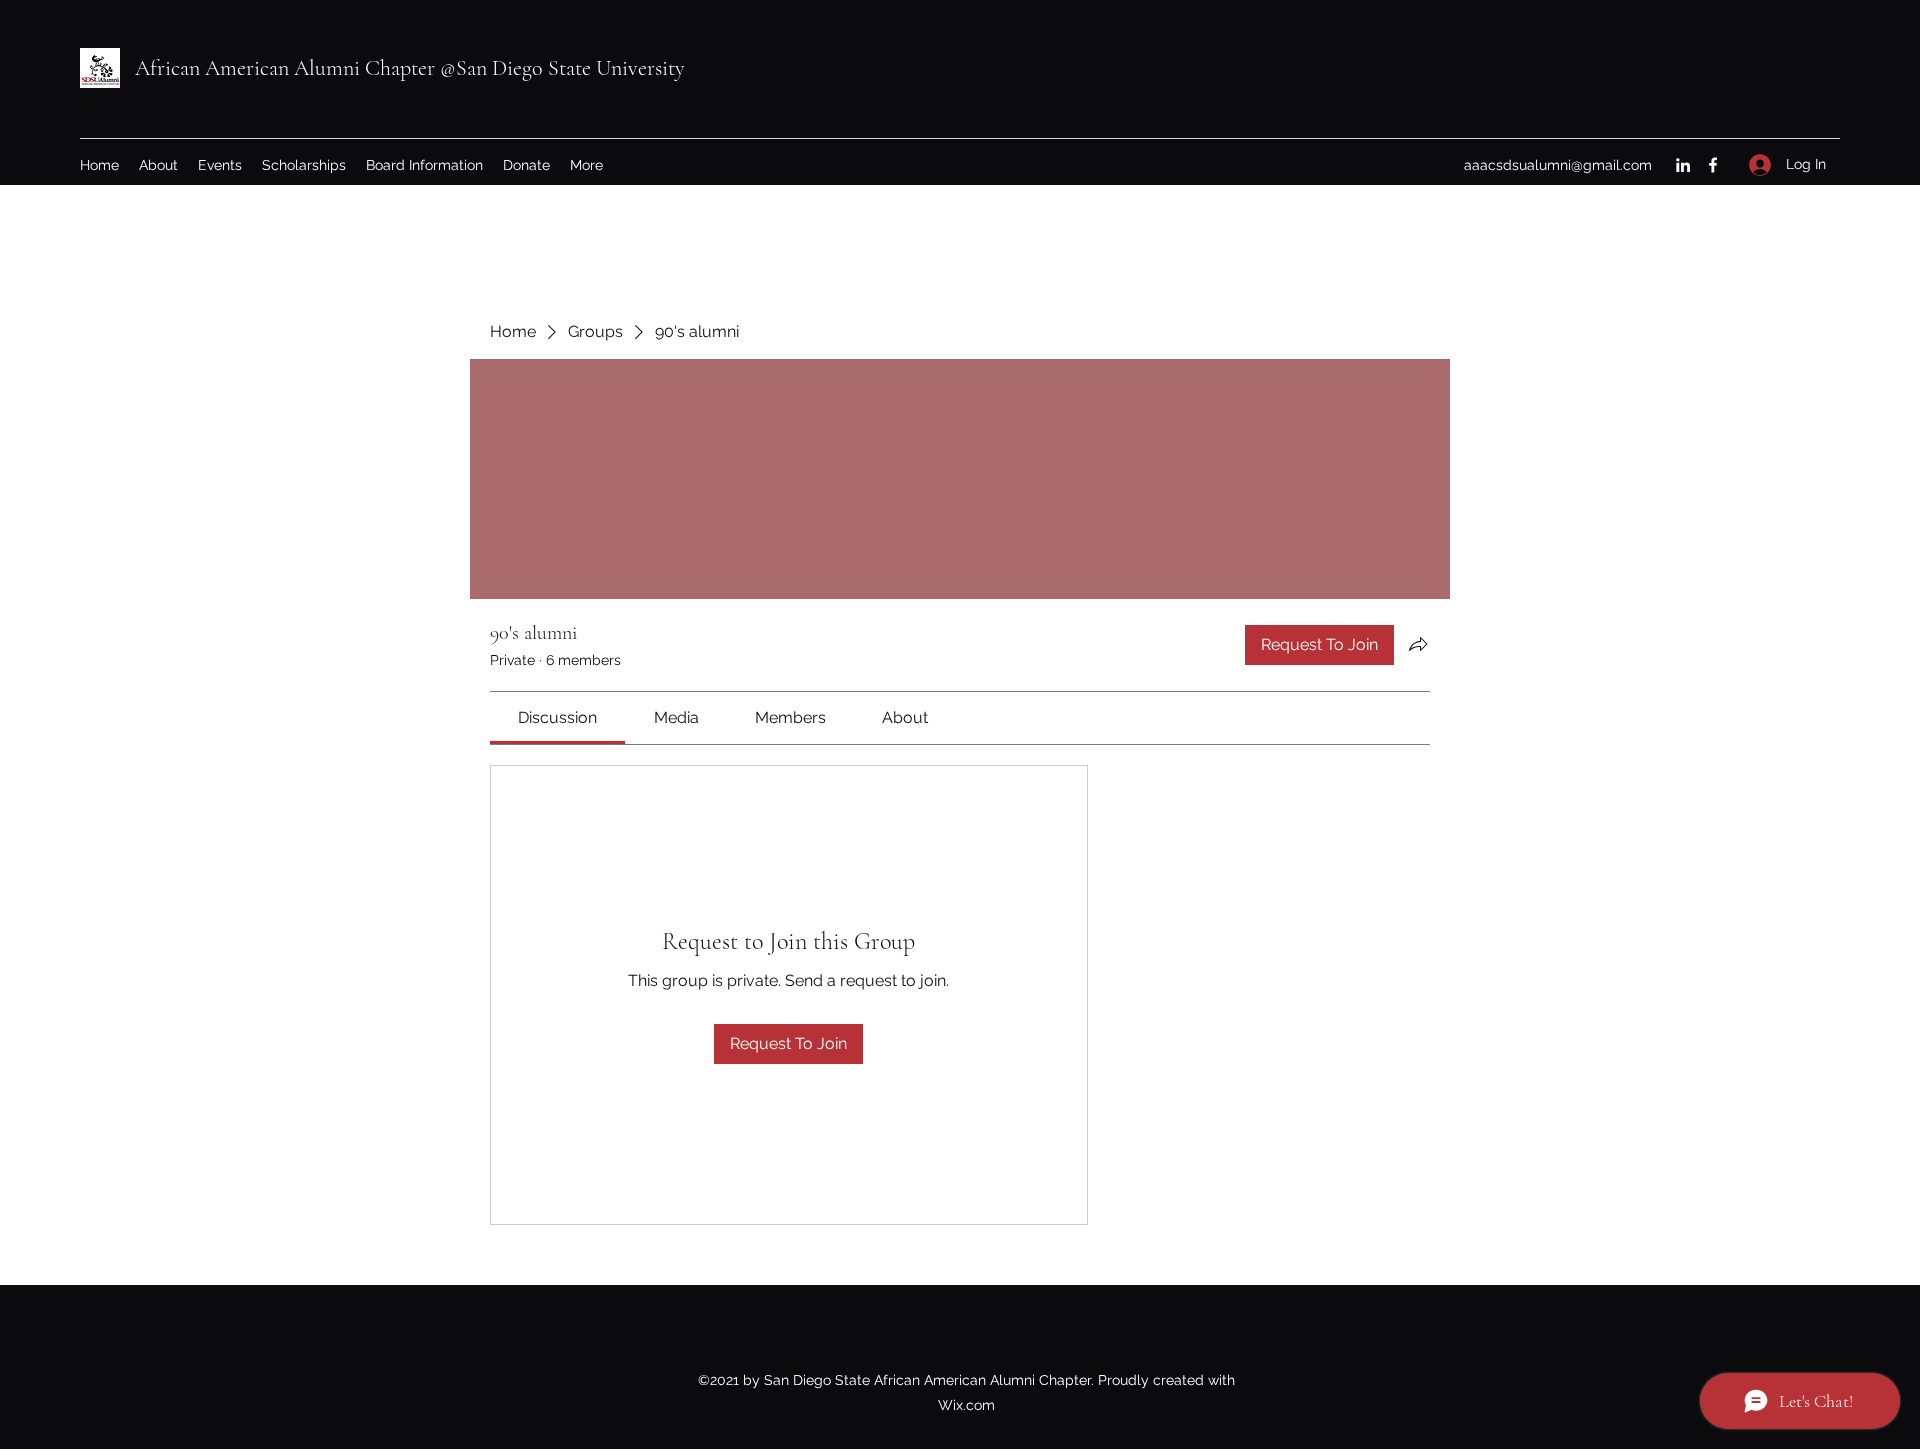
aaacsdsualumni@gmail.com (1558, 165)
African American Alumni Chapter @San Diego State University (410, 68)
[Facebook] (1713, 165)
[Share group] (1418, 644)
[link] (557, 717)
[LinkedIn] (1683, 165)
